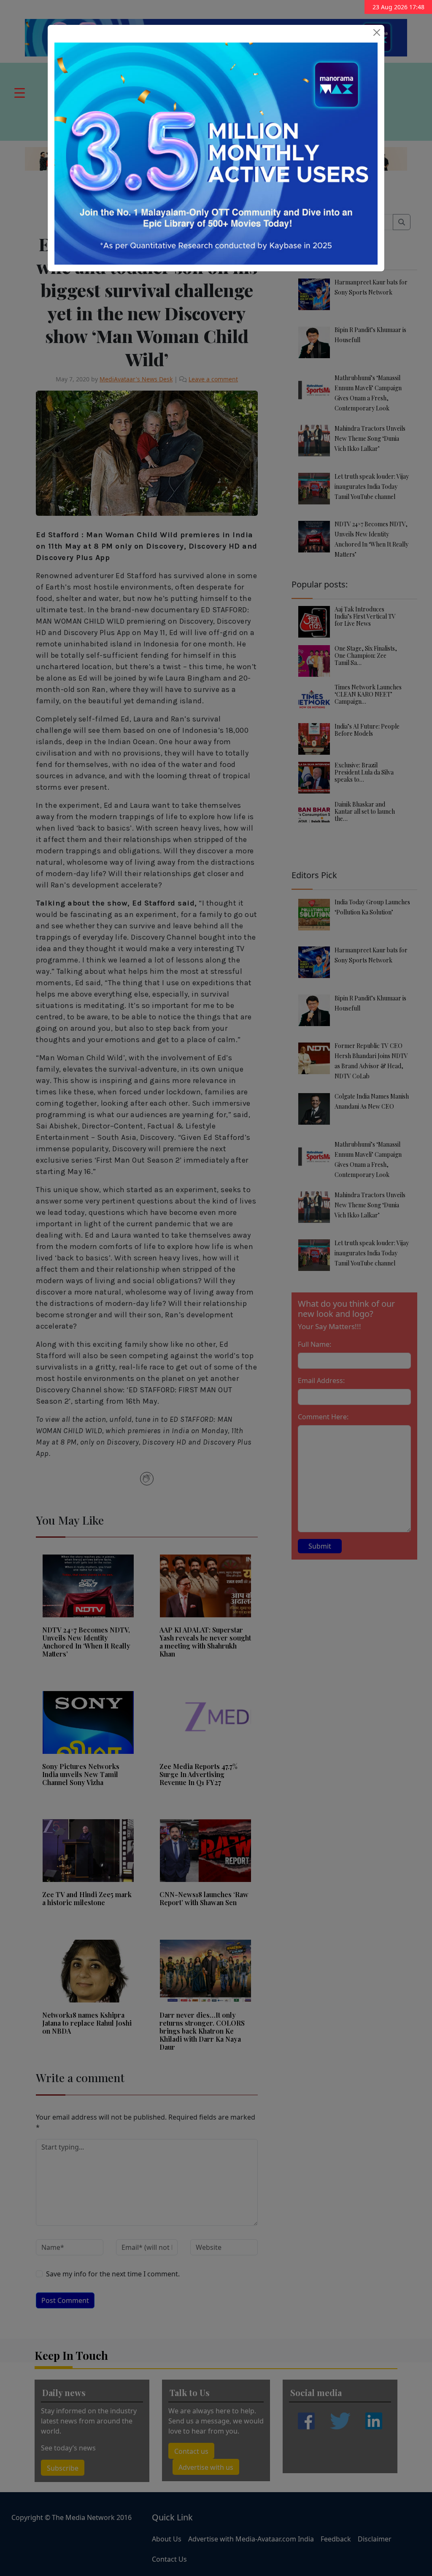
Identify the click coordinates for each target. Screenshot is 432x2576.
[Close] (377, 32)
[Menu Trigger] (20, 92)
